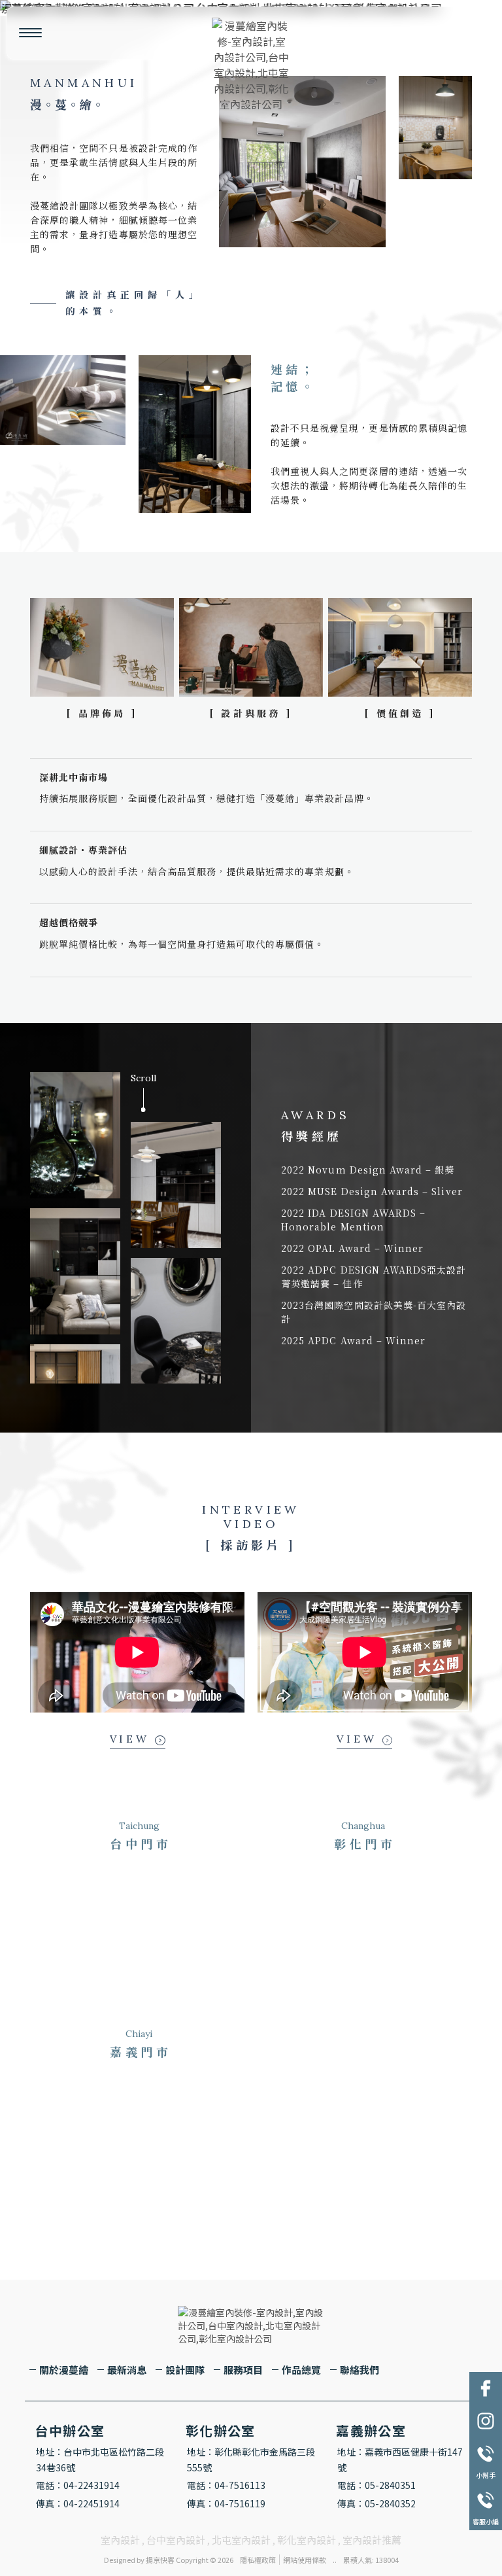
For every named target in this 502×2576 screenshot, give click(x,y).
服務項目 (243, 2370)
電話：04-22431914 (78, 2485)
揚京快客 (160, 2560)
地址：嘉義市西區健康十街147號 (400, 2460)
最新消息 (127, 2370)
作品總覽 (301, 2370)
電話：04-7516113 (226, 2485)
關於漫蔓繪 (64, 2370)
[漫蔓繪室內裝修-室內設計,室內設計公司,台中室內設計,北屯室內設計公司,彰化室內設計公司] (251, 65)
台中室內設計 (176, 2540)
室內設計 (120, 2540)
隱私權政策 (258, 2560)
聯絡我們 (360, 2370)
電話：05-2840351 (376, 2485)
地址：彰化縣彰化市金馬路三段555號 (251, 2460)
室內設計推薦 (372, 2540)
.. (335, 2560)
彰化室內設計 (307, 2540)
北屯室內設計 (241, 2540)
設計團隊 (185, 2370)
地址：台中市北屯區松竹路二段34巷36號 (100, 2460)
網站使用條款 (305, 2560)
